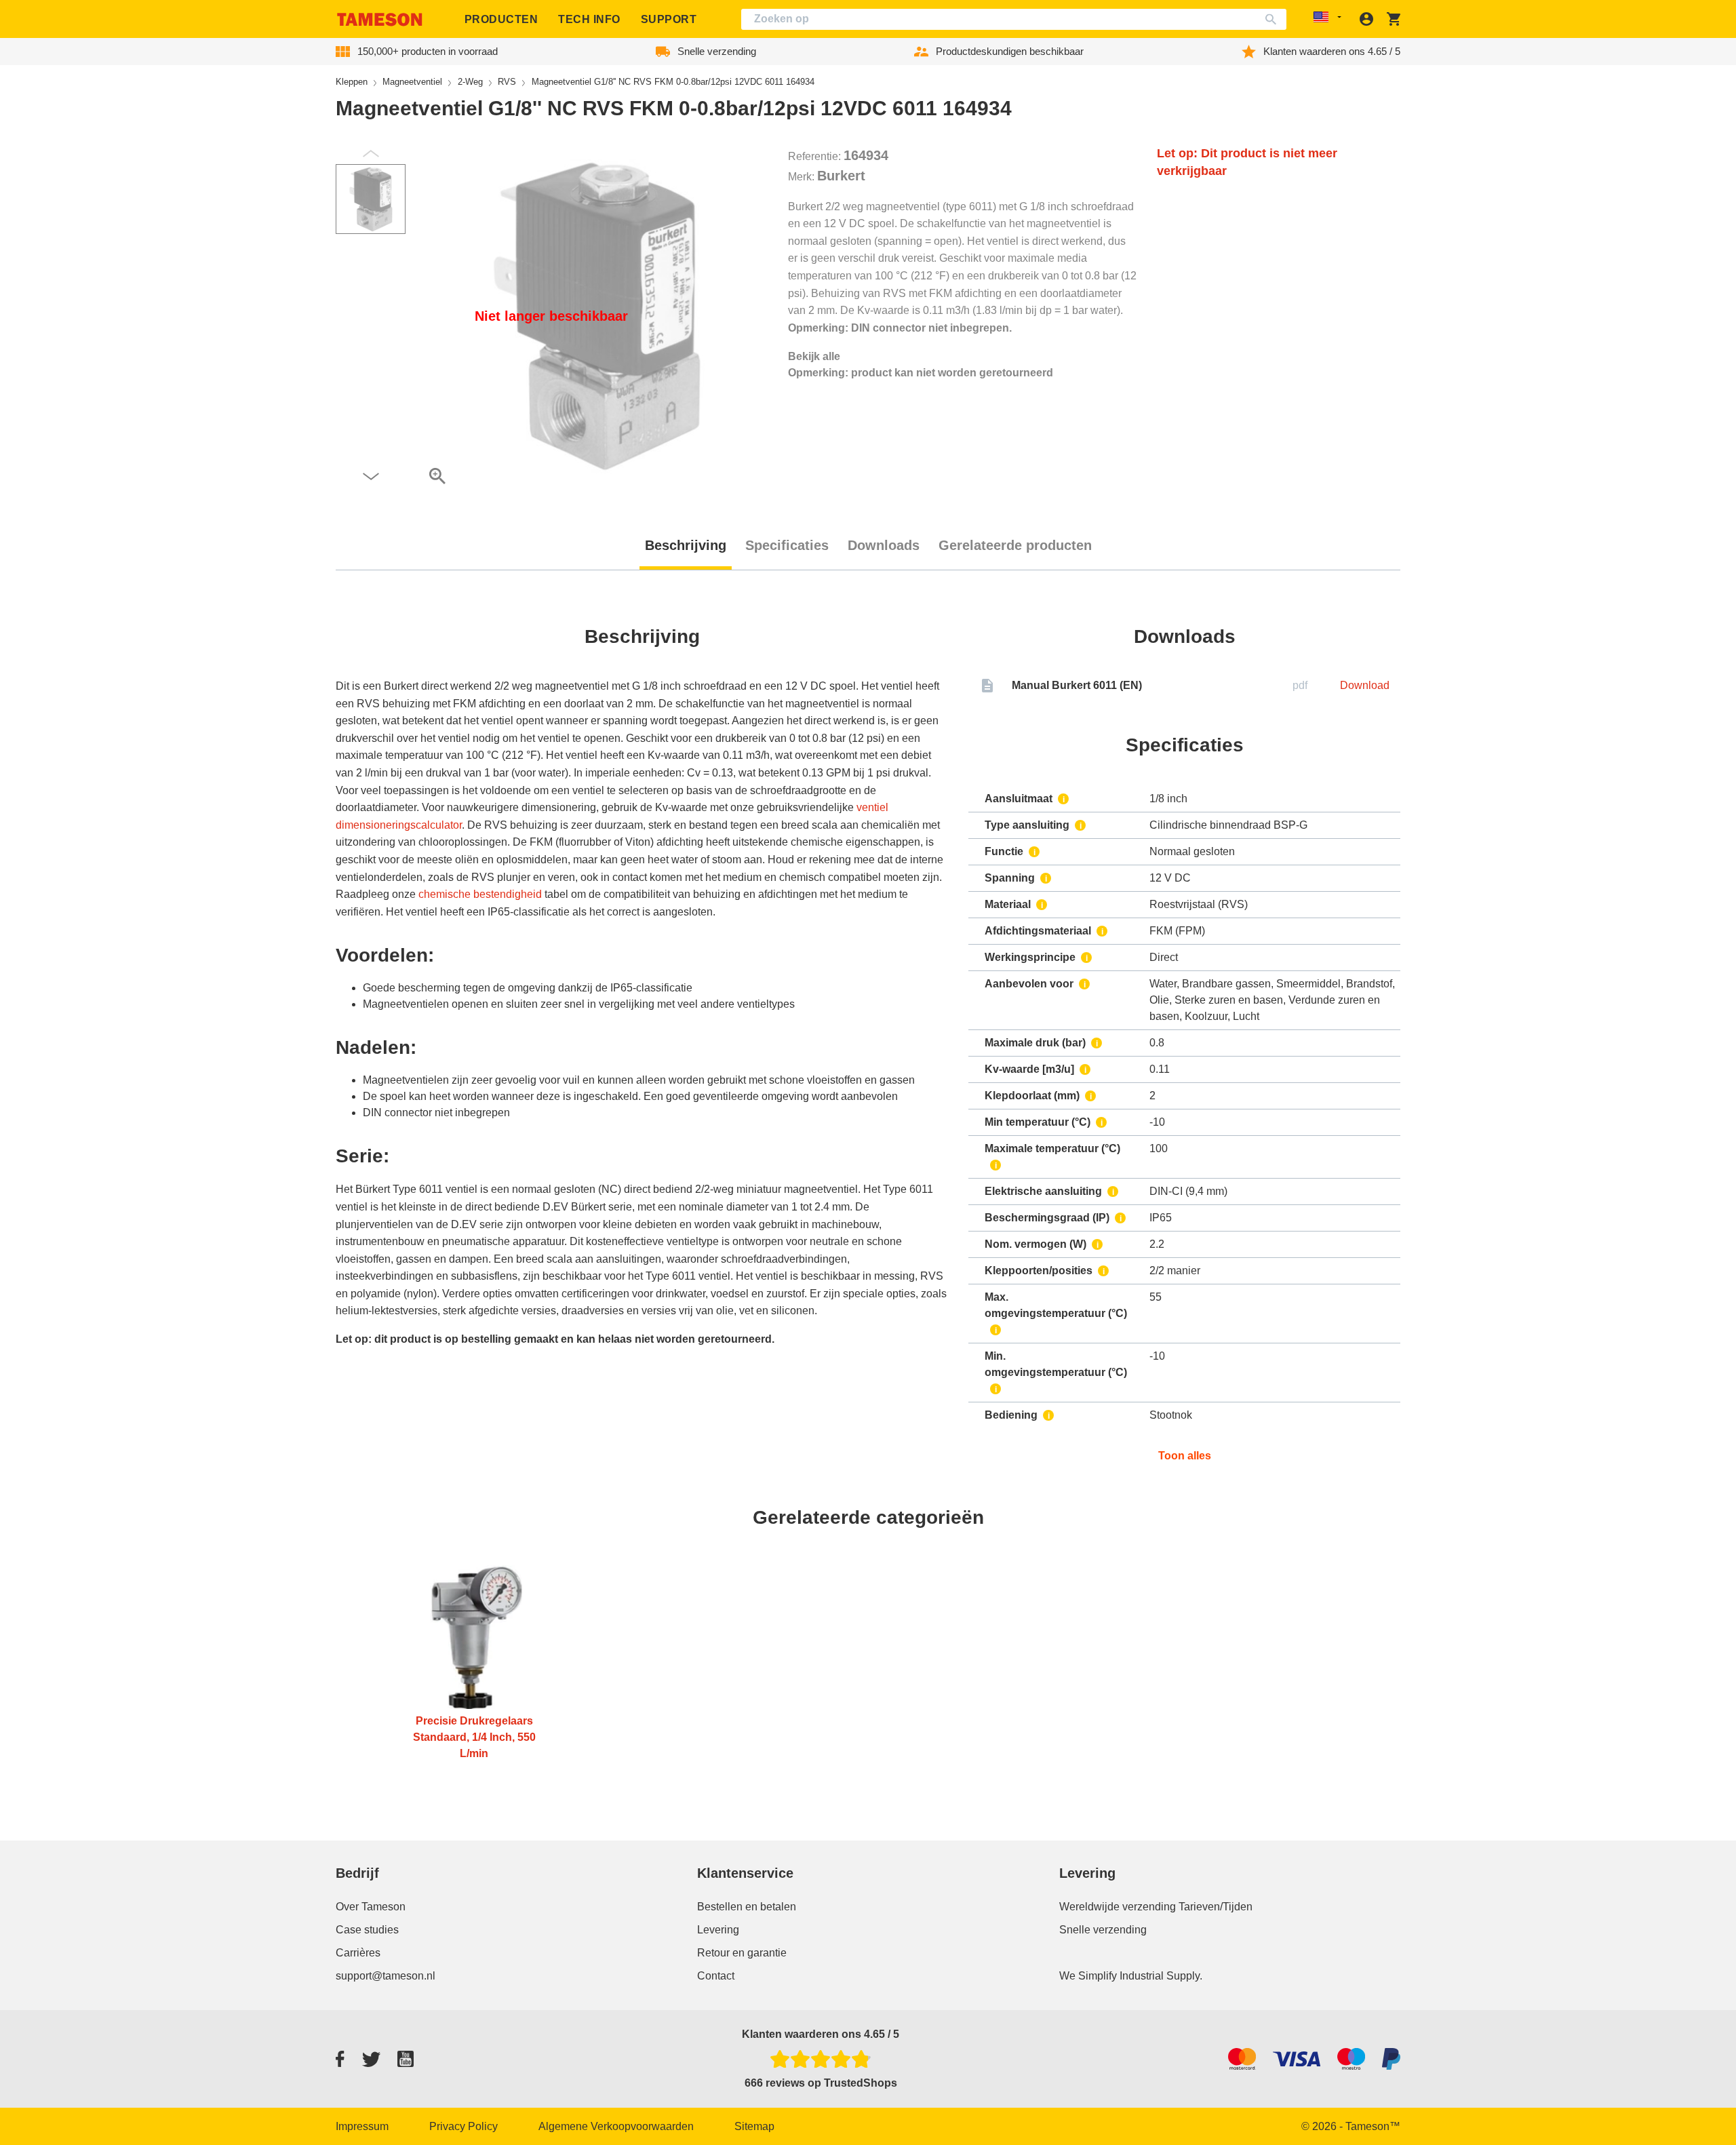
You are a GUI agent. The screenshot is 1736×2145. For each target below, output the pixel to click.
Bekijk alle (814, 356)
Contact (716, 1976)
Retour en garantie (742, 1953)
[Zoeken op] (1274, 19)
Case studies (367, 1930)
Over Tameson (371, 1907)
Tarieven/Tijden (1216, 1907)
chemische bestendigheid (480, 894)
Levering (718, 1930)
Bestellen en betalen (747, 1907)
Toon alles (1185, 1456)
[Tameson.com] (380, 19)
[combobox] (1014, 19)
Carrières (358, 1953)
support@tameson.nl (386, 1976)
